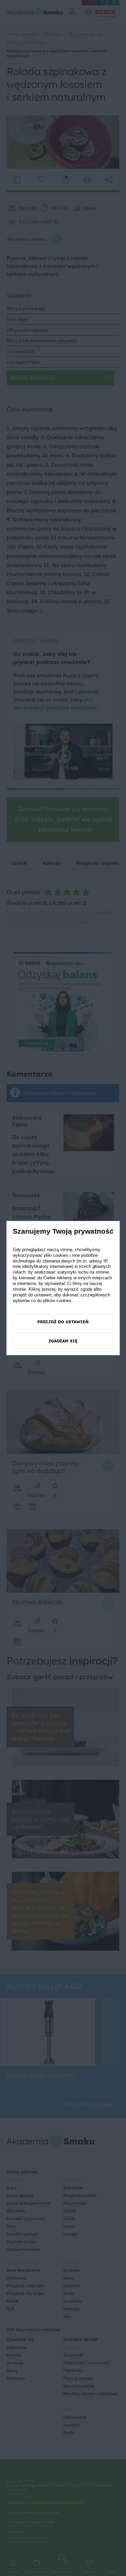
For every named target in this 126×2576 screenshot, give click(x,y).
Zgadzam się (63, 1341)
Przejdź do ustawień (63, 1322)
